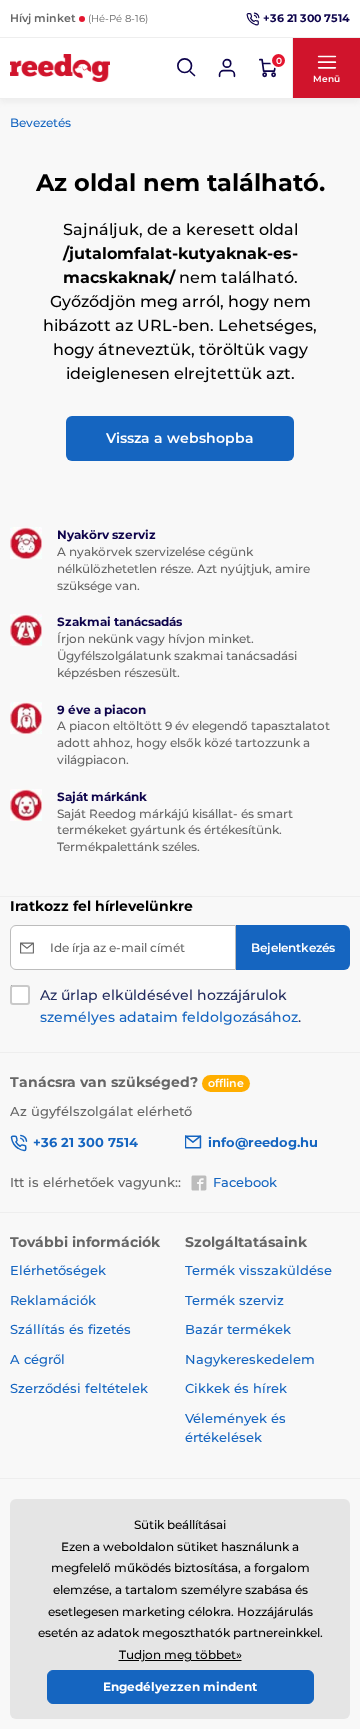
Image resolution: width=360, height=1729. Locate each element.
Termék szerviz (234, 1300)
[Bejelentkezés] (227, 68)
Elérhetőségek (58, 1270)
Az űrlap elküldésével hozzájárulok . (170, 1006)
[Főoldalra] (60, 68)
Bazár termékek (238, 1329)
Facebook (245, 1182)
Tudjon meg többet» (180, 1654)
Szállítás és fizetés (70, 1329)
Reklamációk (53, 1300)
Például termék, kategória (142, 116)
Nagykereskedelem (250, 1359)
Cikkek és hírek (236, 1388)
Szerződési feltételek (79, 1388)
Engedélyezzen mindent (180, 1686)
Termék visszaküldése (258, 1270)
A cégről (37, 1359)
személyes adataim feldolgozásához (169, 1017)
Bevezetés (40, 122)
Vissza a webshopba (180, 438)
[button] (187, 68)
